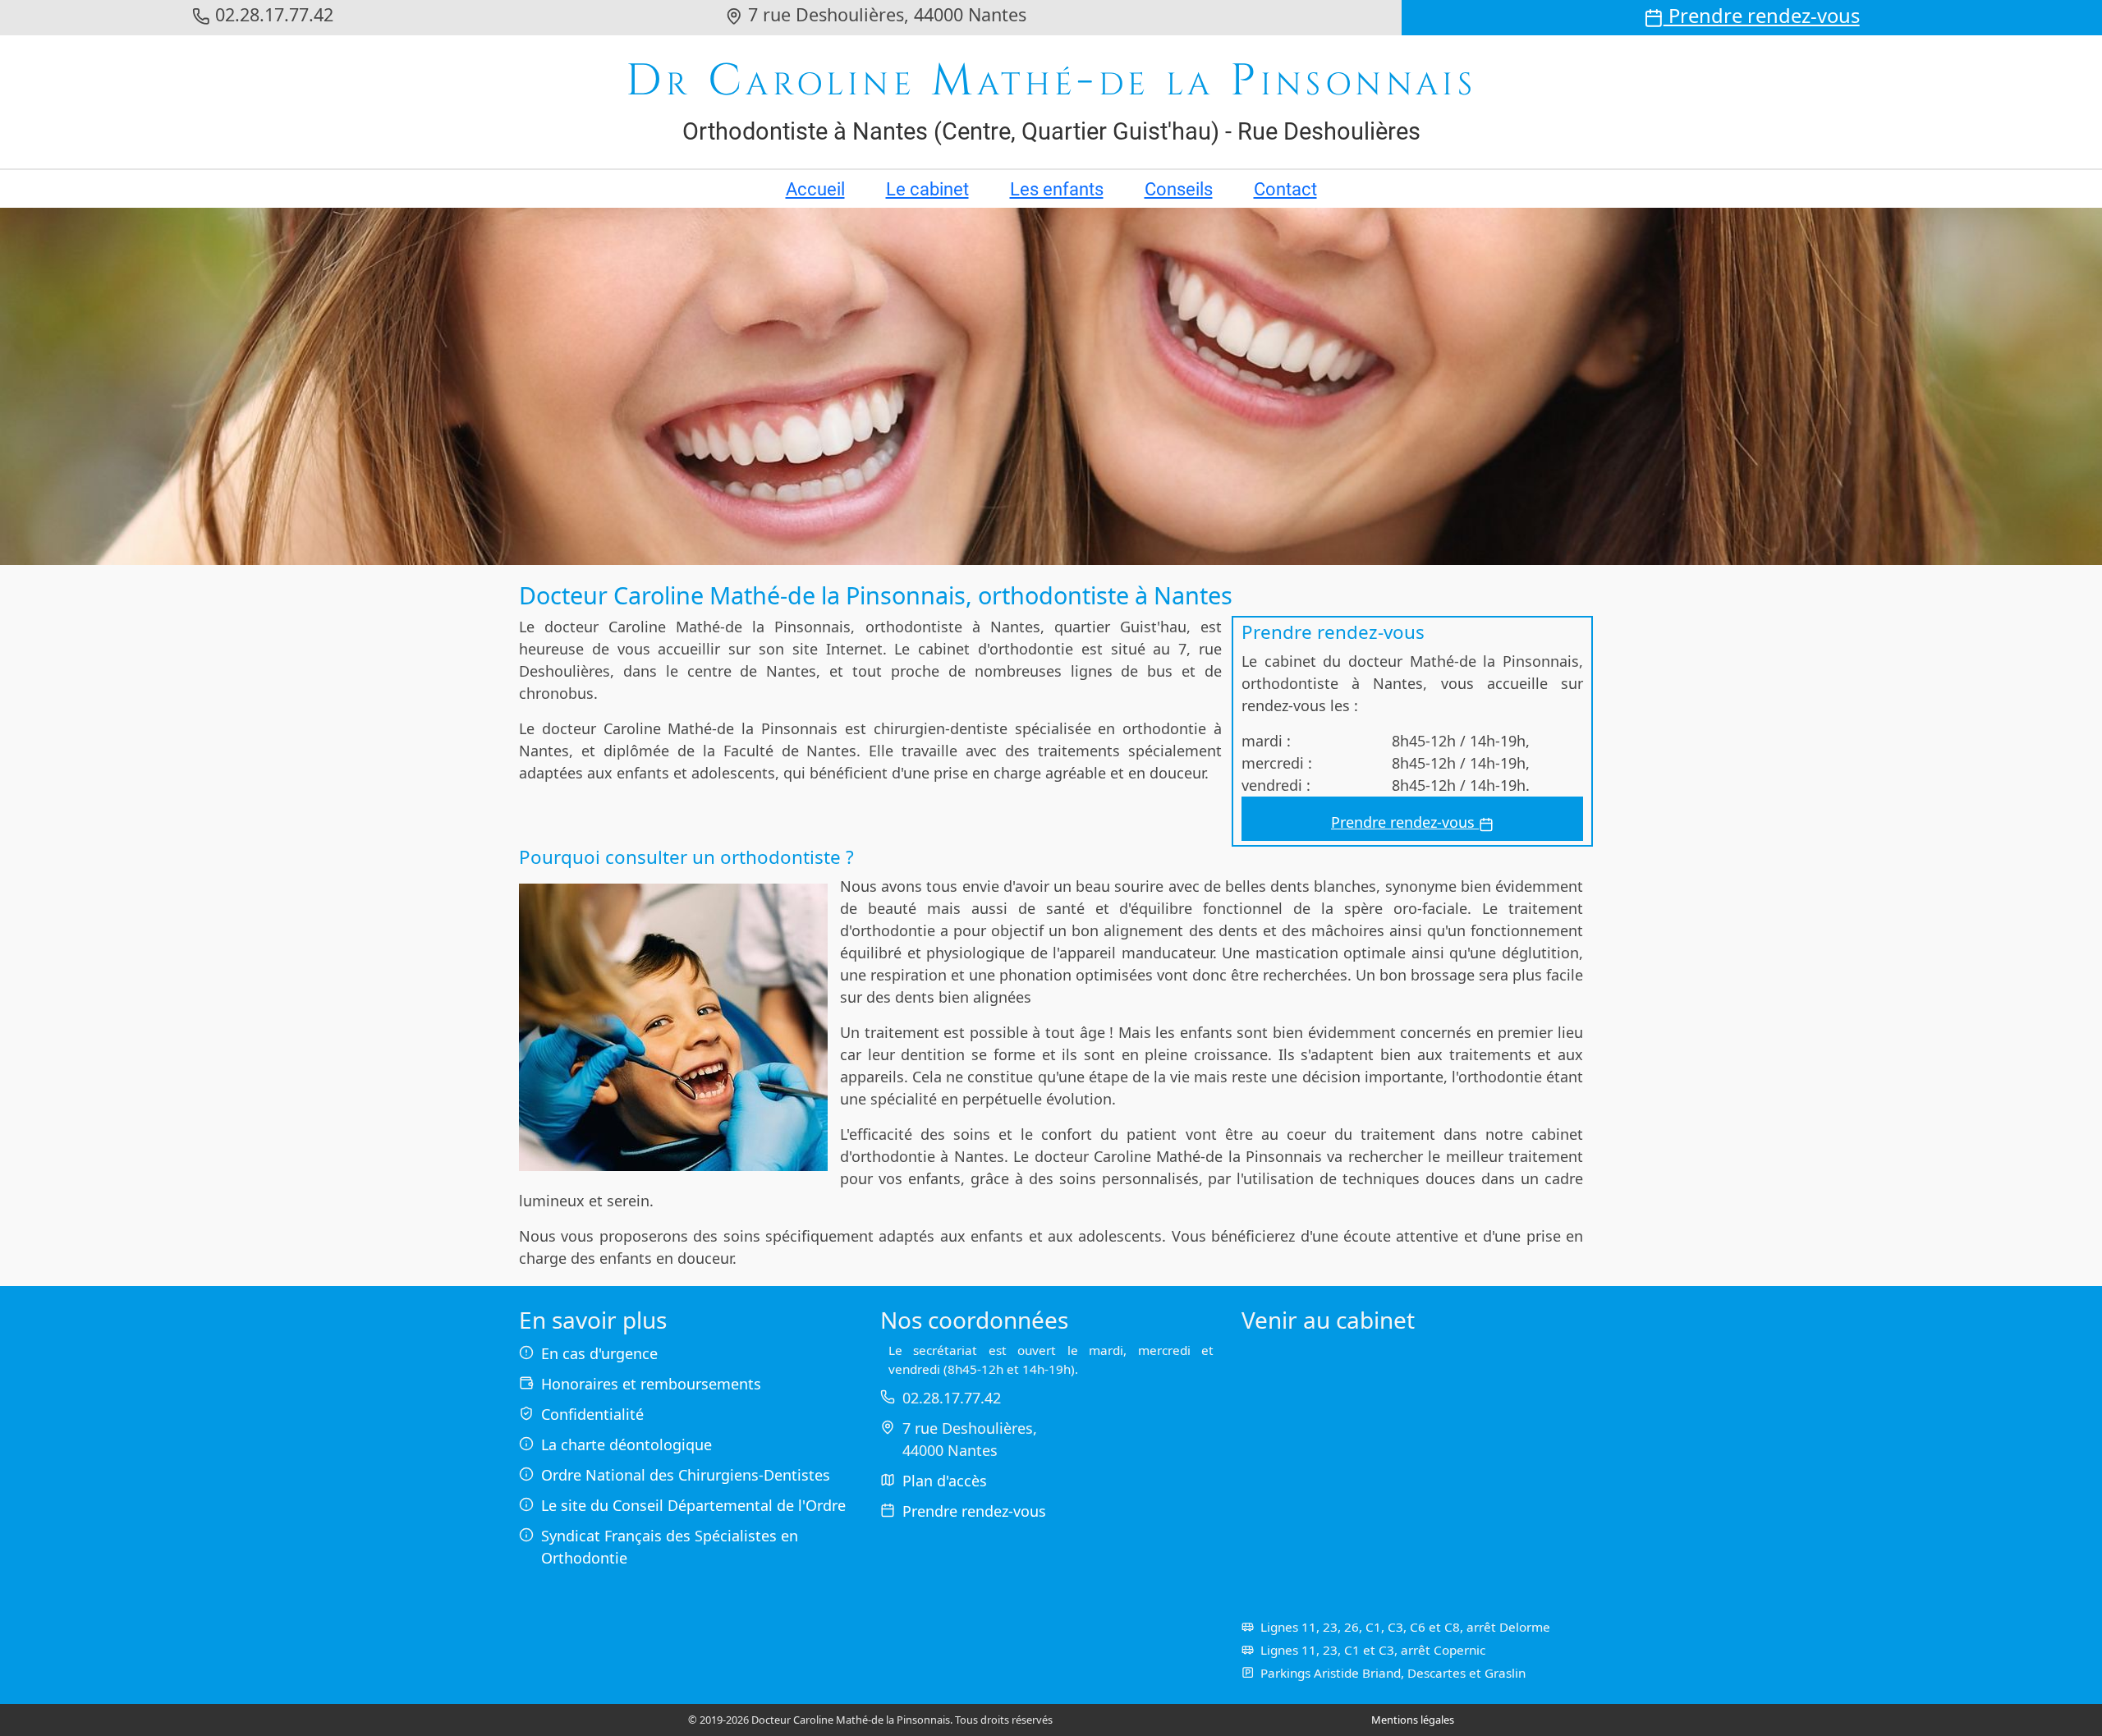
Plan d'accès (945, 1481)
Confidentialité (592, 1414)
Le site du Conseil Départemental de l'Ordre (693, 1505)
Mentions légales (1413, 1720)
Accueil (815, 189)
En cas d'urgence (599, 1353)
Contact (1285, 189)
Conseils (1179, 189)
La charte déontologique (626, 1444)
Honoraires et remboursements (651, 1384)
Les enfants (1057, 189)
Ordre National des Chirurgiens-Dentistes (686, 1475)
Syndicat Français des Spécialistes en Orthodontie (670, 1547)
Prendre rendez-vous (1762, 16)
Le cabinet (927, 189)
